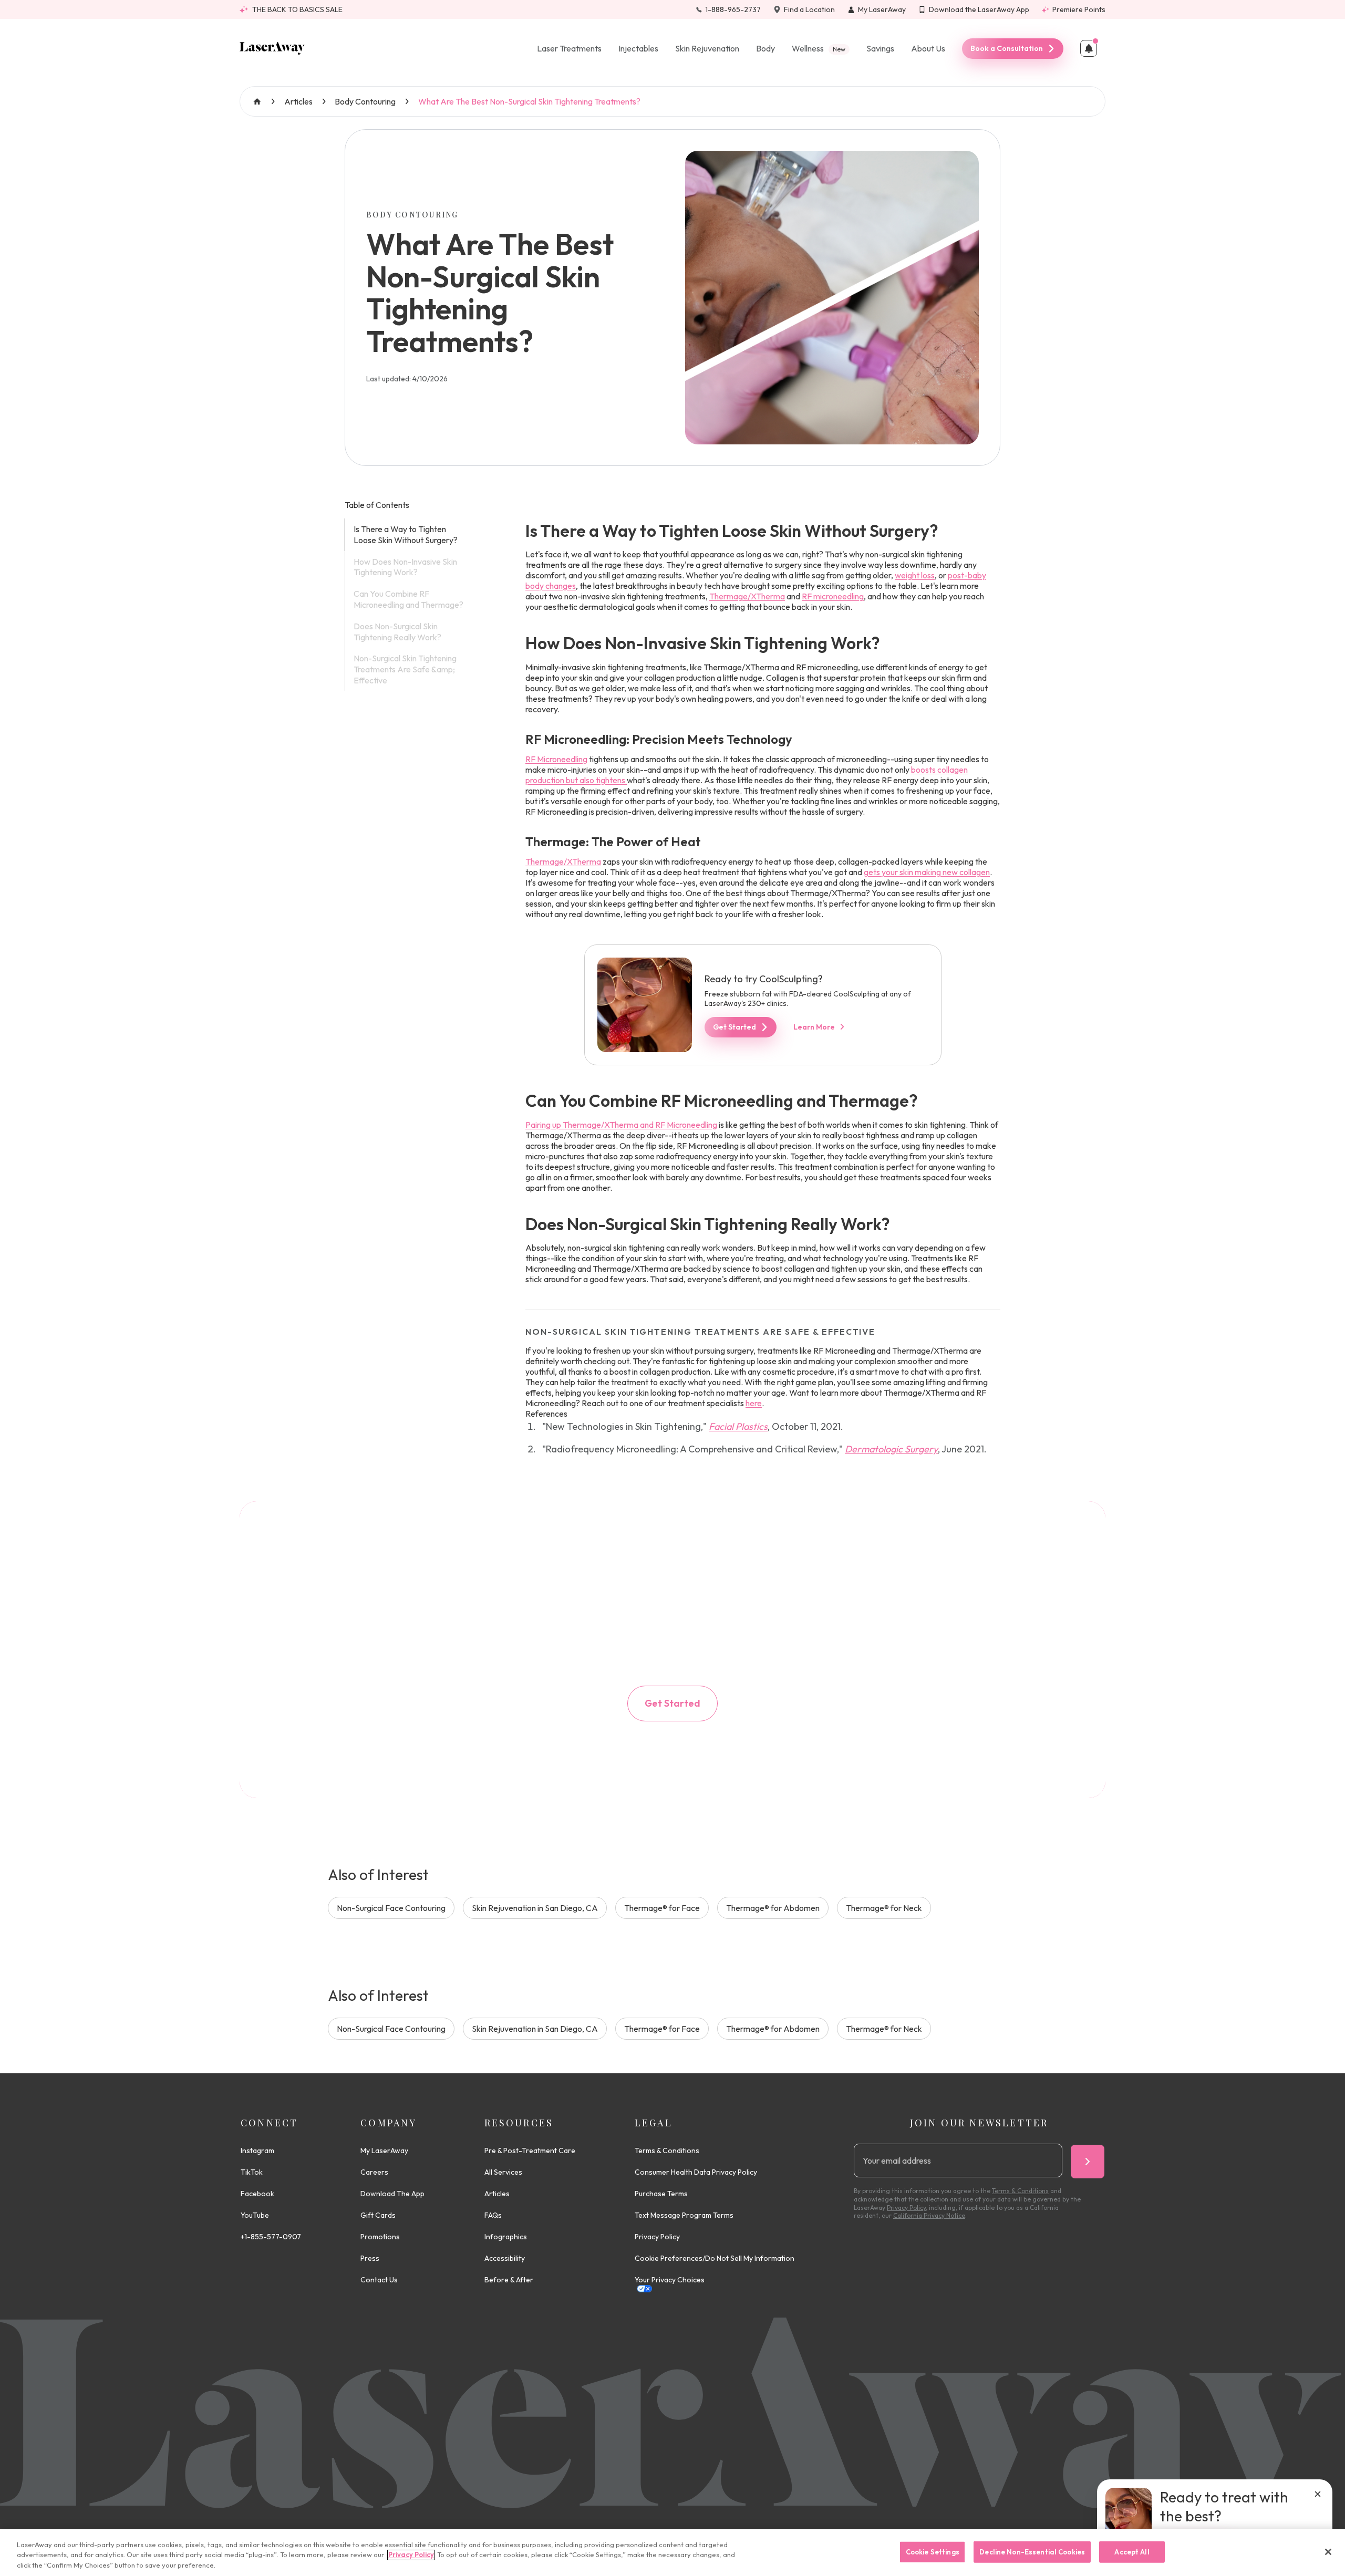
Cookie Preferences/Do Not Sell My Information (715, 2258)
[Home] (272, 48)
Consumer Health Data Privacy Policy (696, 2172)
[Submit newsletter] (1088, 2162)
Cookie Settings (933, 2551)
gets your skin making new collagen (927, 872)
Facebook (257, 2194)
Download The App (392, 2194)
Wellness (819, 48)
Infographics (506, 2237)
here (754, 1403)
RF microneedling (833, 596)
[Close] (1328, 2552)
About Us (928, 48)
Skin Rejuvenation (707, 48)
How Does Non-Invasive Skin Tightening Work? (405, 567)
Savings (880, 48)
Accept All (1132, 2551)
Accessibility (505, 2258)
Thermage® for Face (662, 1908)
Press (370, 2258)
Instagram (257, 2151)
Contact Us (379, 2280)
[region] (672, 2553)
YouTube (255, 2215)
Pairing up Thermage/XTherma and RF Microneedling (621, 1125)
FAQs (493, 2215)
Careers (374, 2172)
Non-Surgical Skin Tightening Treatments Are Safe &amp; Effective (405, 669)
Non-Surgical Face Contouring (391, 1908)
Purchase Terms (661, 2194)
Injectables (638, 48)
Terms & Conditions (667, 2151)
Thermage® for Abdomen (773, 1908)
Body (765, 48)
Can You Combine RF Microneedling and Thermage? (408, 599)
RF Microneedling (556, 759)
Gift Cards (378, 2215)
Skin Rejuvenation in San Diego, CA (535, 1908)
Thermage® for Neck (884, 1908)
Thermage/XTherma (747, 596)
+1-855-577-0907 (271, 2237)
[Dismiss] (1318, 2494)
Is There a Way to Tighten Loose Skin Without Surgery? (406, 534)
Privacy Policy (657, 2237)
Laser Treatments (569, 48)
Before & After (509, 2280)
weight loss (915, 575)
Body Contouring (365, 101)
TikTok (252, 2172)
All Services (503, 2172)
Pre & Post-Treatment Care (530, 2151)
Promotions (380, 2237)
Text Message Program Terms (684, 2215)
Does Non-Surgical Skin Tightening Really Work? (397, 632)
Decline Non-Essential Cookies (1032, 2551)
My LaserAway (384, 2151)
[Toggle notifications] (1089, 48)
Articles (298, 101)
